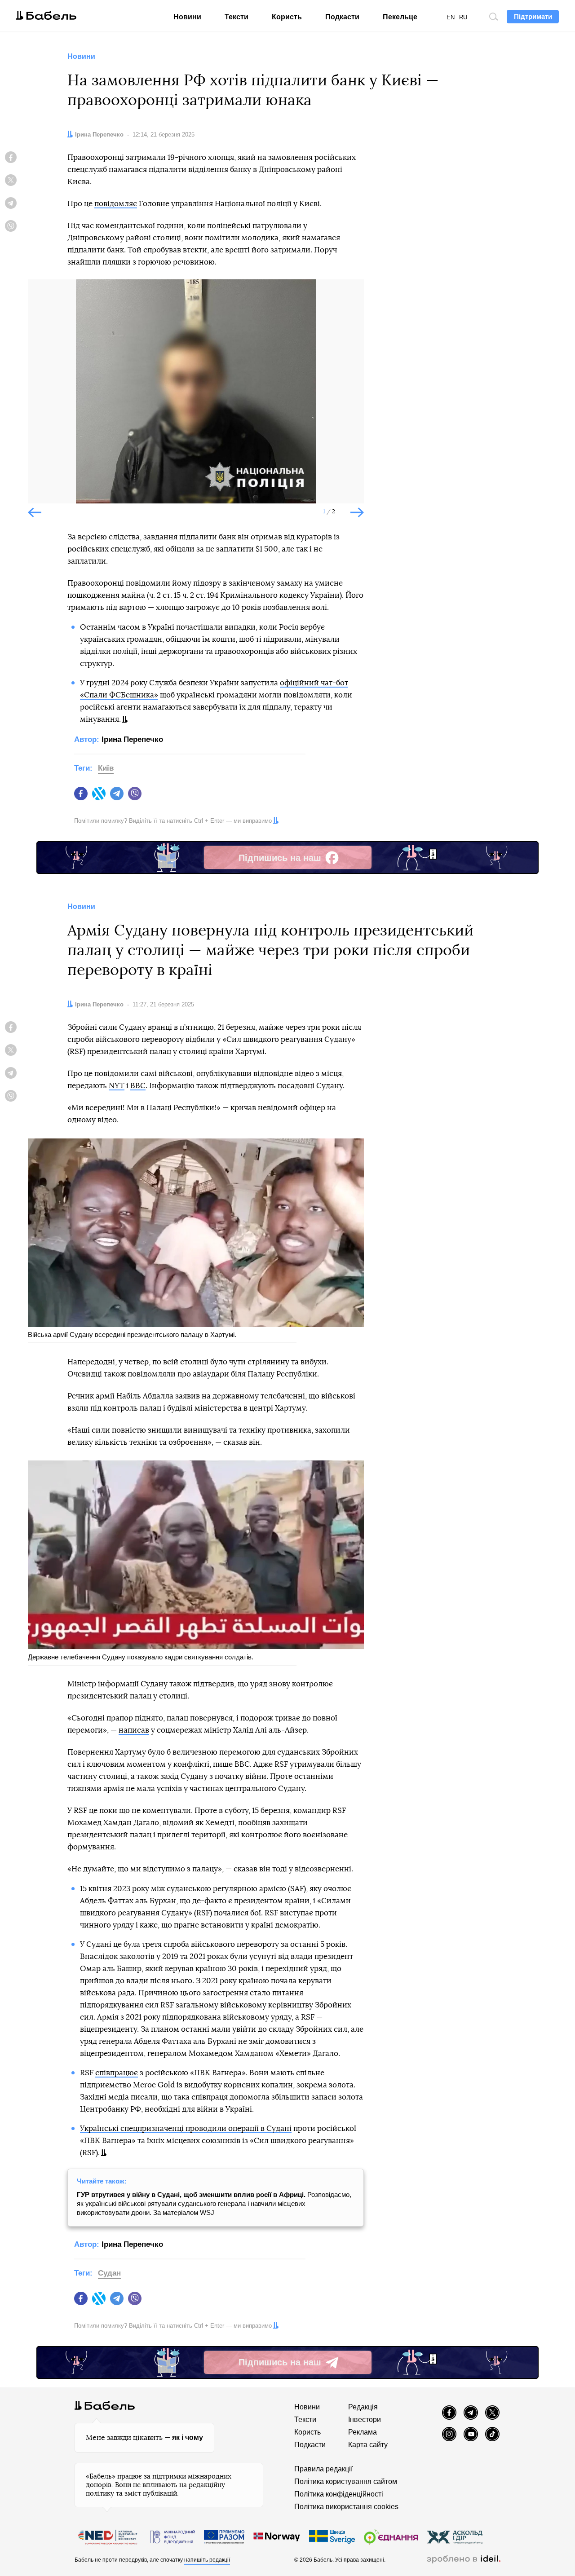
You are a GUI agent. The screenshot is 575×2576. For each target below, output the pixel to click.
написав (134, 1730)
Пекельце (400, 17)
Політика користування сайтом (346, 2481)
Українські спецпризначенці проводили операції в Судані (186, 2128)
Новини (187, 17)
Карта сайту (368, 2445)
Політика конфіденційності (339, 2494)
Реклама (363, 2432)
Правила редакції (323, 2469)
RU (463, 17)
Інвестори (365, 2419)
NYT (117, 1086)
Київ (106, 768)
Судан (109, 2273)
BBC (138, 1086)
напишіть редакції (207, 2560)
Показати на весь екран (41, 294)
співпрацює (117, 2073)
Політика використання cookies (346, 2507)
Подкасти (342, 17)
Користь (287, 17)
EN (451, 17)
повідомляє (116, 204)
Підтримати (533, 16)
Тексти (237, 17)
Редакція (363, 2407)
